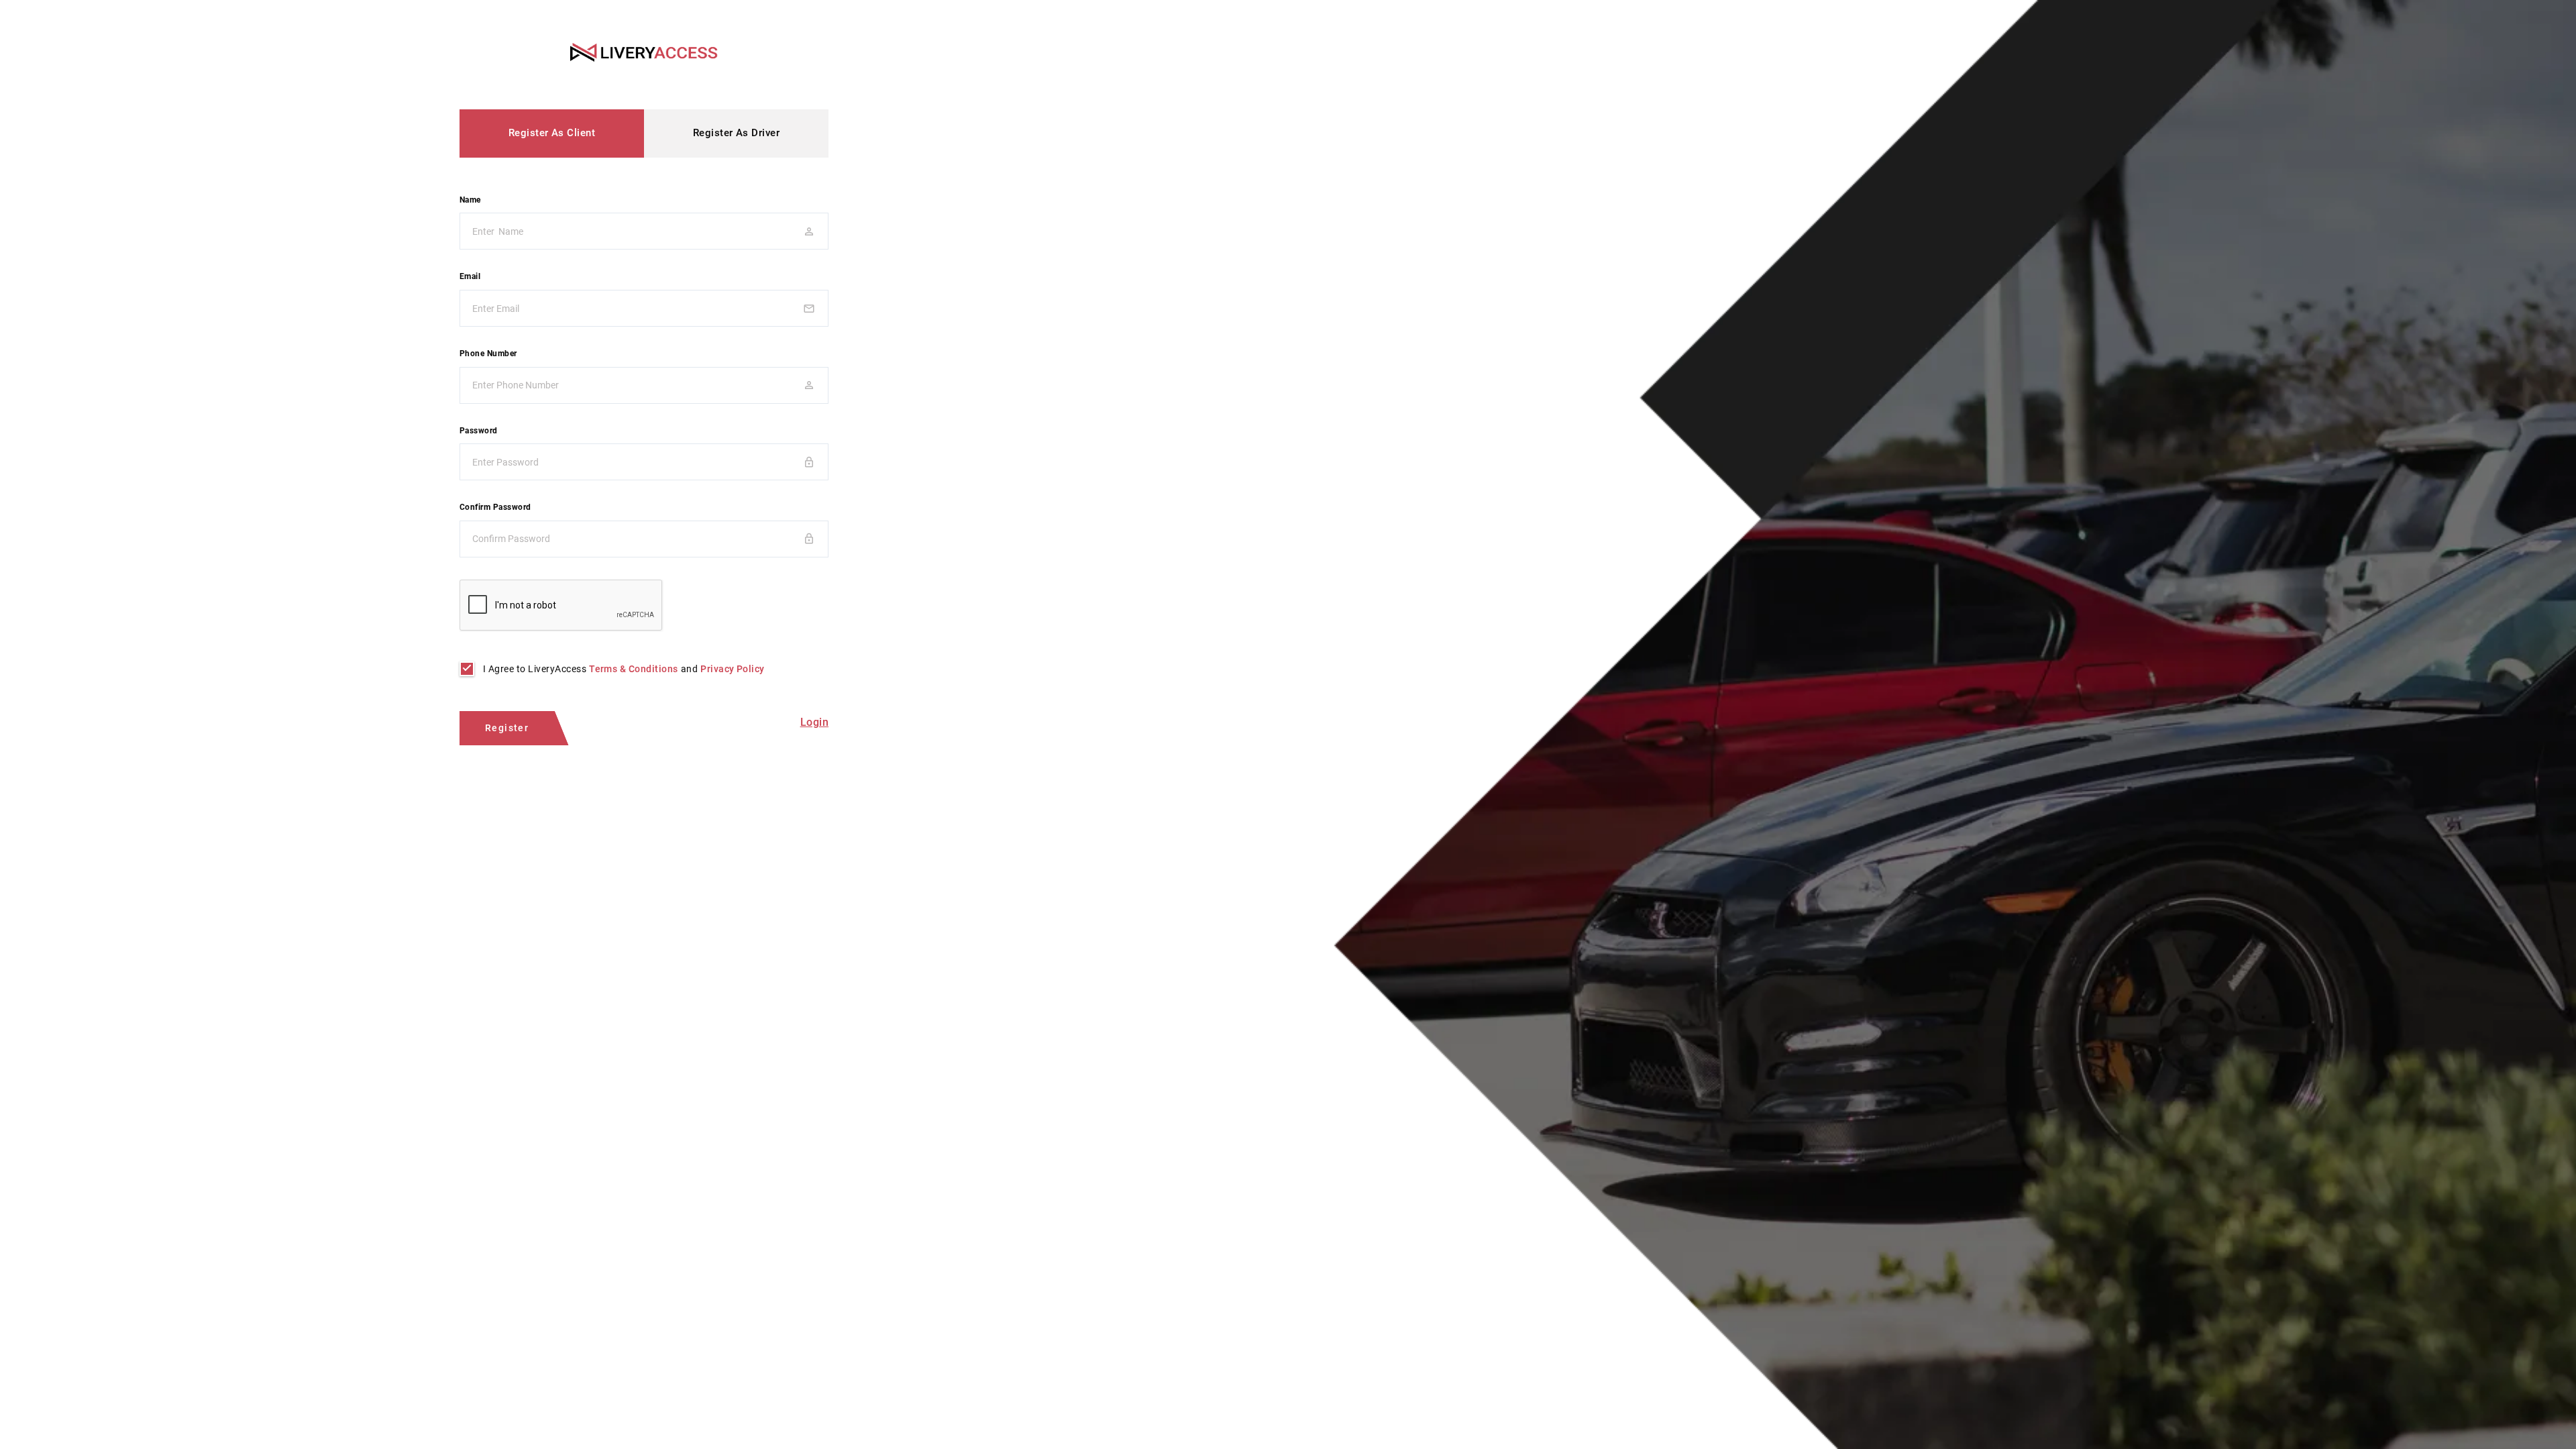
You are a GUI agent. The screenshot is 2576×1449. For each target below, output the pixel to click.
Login (814, 722)
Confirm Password (495, 507)
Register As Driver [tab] (737, 133)
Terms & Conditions (634, 669)
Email (470, 276)
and (624, 669)
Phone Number (488, 354)
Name (470, 200)
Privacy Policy (733, 669)
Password (479, 431)
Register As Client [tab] (552, 133)
